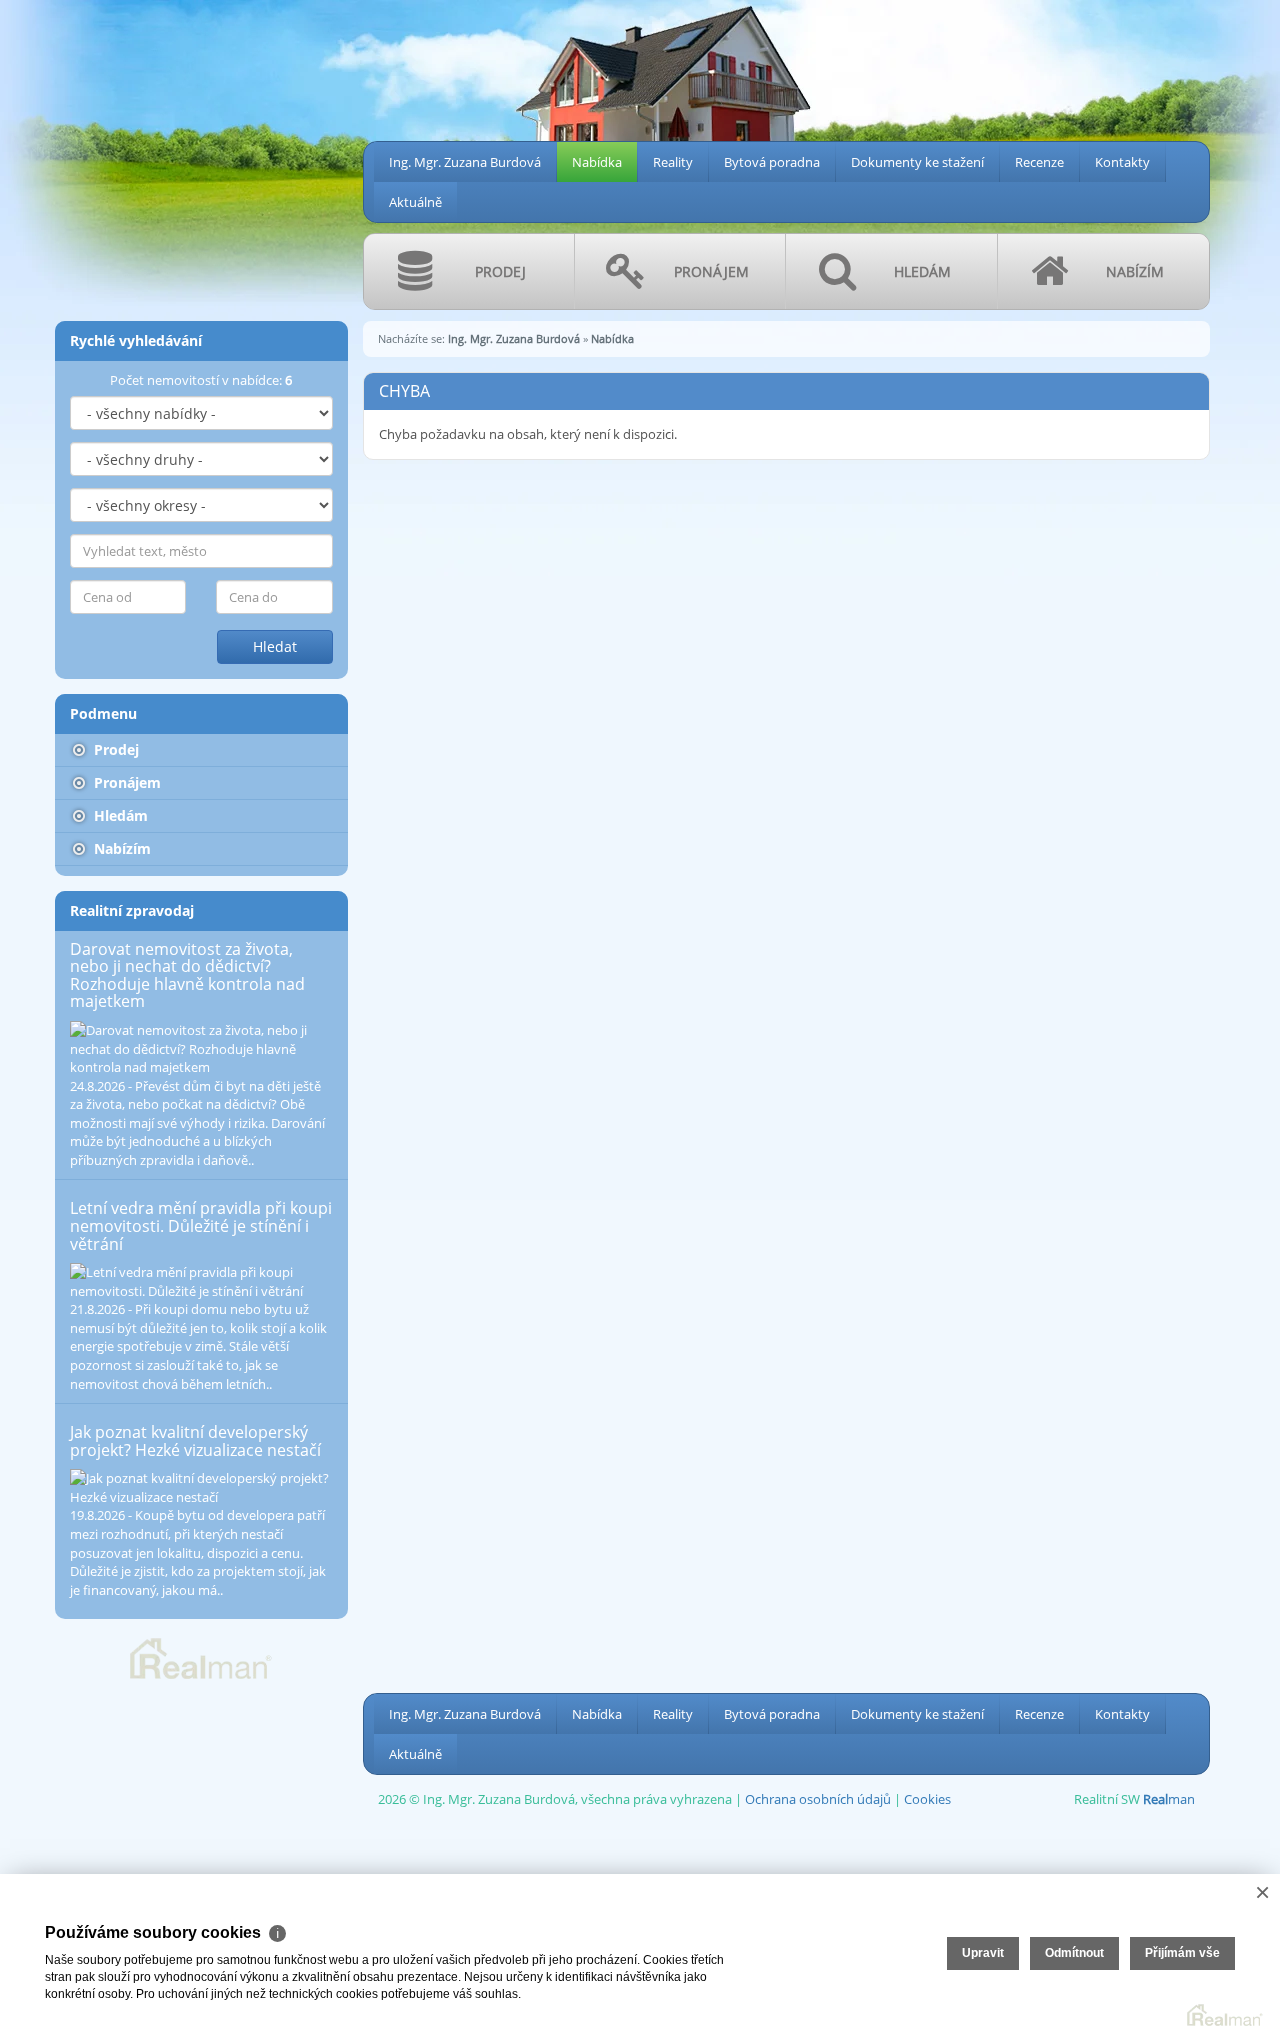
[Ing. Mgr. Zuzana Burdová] (78, 10)
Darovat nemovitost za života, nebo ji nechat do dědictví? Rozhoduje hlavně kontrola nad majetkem (187, 975)
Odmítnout (1074, 1953)
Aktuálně (415, 202)
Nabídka (597, 162)
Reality (673, 162)
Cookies (927, 1799)
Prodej (114, 749)
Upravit (983, 1953)
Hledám (119, 815)
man (1169, 1799)
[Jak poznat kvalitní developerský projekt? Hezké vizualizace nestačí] (201, 1487)
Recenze (1039, 162)
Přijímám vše (1182, 1953)
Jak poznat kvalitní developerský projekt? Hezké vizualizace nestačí (195, 1441)
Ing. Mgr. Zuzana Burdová (465, 162)
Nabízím (120, 848)
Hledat (275, 646)
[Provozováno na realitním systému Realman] (201, 1657)
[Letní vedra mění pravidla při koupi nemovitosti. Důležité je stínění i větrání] (201, 1281)
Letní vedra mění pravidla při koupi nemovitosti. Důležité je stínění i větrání (201, 1225)
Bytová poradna (772, 162)
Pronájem (125, 782)
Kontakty (1122, 162)
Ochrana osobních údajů (818, 1799)
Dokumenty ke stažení (917, 162)
